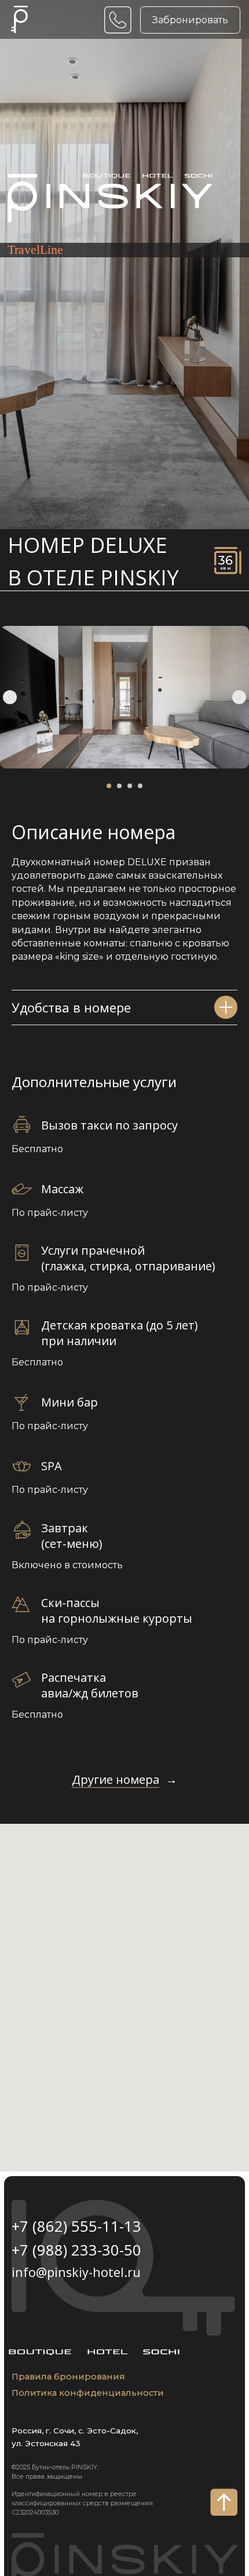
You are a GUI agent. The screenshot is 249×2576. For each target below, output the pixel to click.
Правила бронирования (68, 2377)
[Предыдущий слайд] (10, 697)
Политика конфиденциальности (88, 2393)
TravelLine (35, 250)
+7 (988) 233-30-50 (76, 2250)
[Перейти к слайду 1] (109, 786)
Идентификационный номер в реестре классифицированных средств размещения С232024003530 (82, 2503)
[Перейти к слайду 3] (130, 786)
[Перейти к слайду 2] (119, 786)
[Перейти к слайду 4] (140, 786)
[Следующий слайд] (239, 697)
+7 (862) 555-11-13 (76, 2226)
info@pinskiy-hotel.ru (76, 2272)
